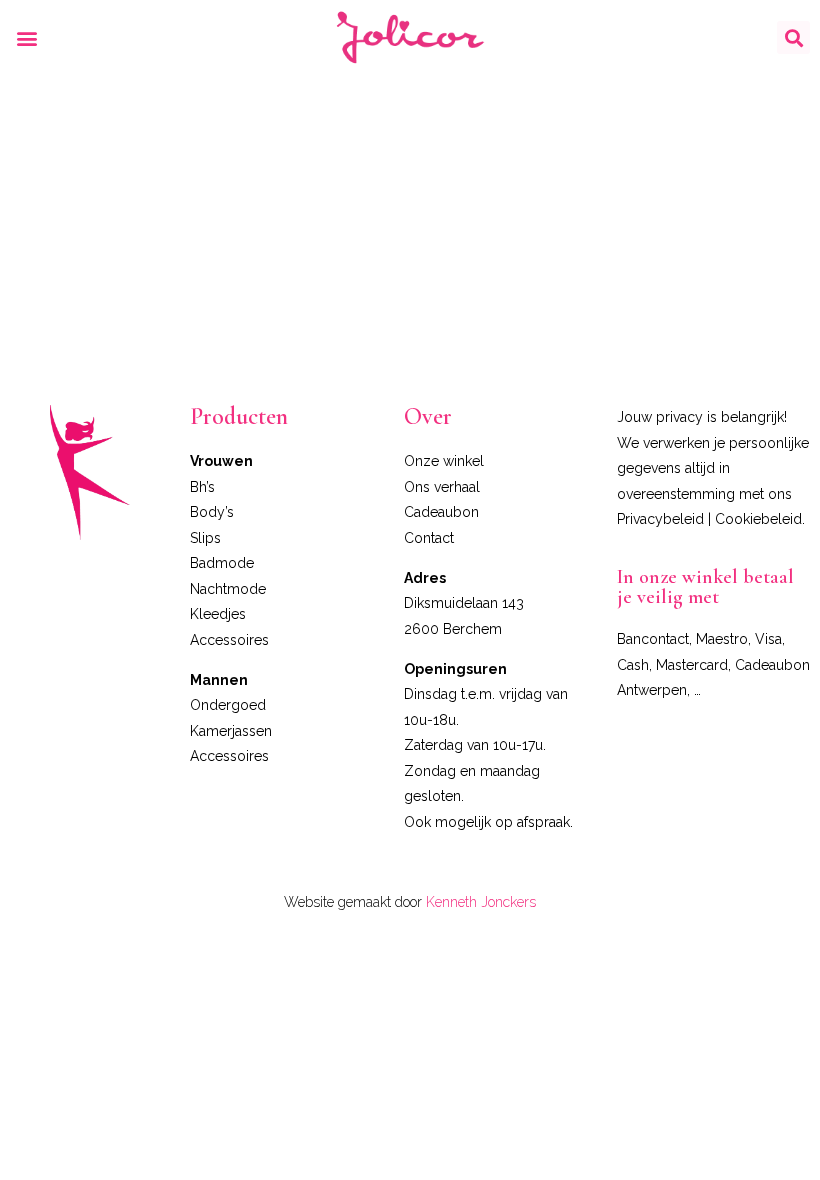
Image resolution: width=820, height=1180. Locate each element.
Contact (429, 538)
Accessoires (229, 640)
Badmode (222, 563)
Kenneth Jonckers (481, 902)
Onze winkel (444, 461)
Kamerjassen (231, 731)
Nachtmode (228, 589)
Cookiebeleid (758, 519)
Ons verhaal (442, 487)
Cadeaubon (441, 512)
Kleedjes (218, 614)
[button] (26, 37)
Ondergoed (228, 705)
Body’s (212, 512)
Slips (205, 538)
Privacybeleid (660, 519)
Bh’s (202, 487)
